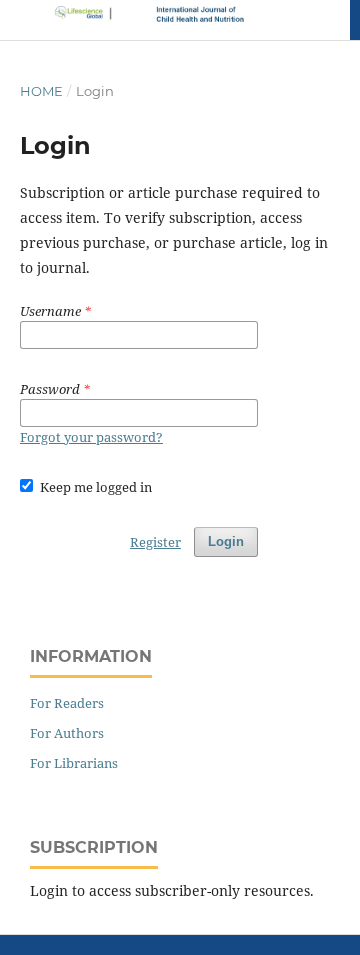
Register (155, 542)
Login (226, 541)
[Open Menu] (20, 20)
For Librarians (74, 763)
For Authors (67, 733)
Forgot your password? (91, 437)
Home (41, 91)
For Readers (67, 703)
